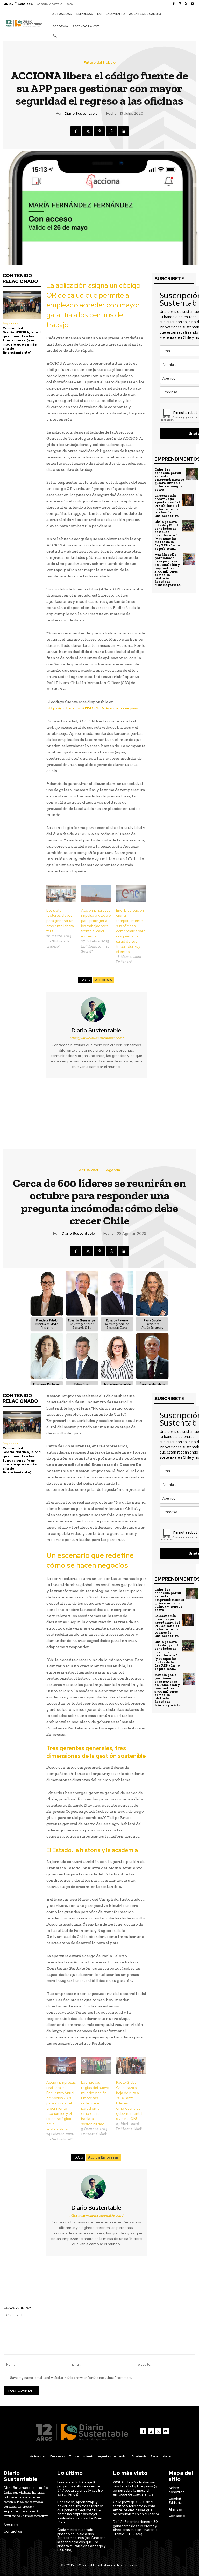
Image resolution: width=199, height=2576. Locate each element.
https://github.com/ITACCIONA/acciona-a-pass (92, 708)
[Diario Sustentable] (96, 1010)
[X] (186, 4)
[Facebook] (174, 4)
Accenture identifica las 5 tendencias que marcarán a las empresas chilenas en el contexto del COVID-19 (50, 1106)
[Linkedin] (123, 131)
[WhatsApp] (111, 131)
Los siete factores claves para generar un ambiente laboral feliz (61, 921)
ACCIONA (104, 980)
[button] (55, 35)
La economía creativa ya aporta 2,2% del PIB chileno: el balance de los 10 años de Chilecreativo (167, 506)
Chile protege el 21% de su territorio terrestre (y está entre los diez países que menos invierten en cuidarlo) (136, 2508)
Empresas (10, 323)
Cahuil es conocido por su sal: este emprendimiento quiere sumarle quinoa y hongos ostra (169, 479)
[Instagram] (180, 4)
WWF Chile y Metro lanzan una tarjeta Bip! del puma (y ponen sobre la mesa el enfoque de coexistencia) (135, 2488)
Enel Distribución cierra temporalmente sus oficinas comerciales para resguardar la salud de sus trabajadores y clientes (131, 931)
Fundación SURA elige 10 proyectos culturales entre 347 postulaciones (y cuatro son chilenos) (80, 2488)
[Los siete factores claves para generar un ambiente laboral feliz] (61, 894)
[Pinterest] (99, 131)
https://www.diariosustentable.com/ (97, 1038)
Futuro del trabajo (100, 62)
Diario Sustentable (81, 113)
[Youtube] (192, 4)
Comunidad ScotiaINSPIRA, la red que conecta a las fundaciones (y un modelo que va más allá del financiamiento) (22, 340)
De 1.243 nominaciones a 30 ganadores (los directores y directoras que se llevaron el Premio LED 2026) (136, 2528)
